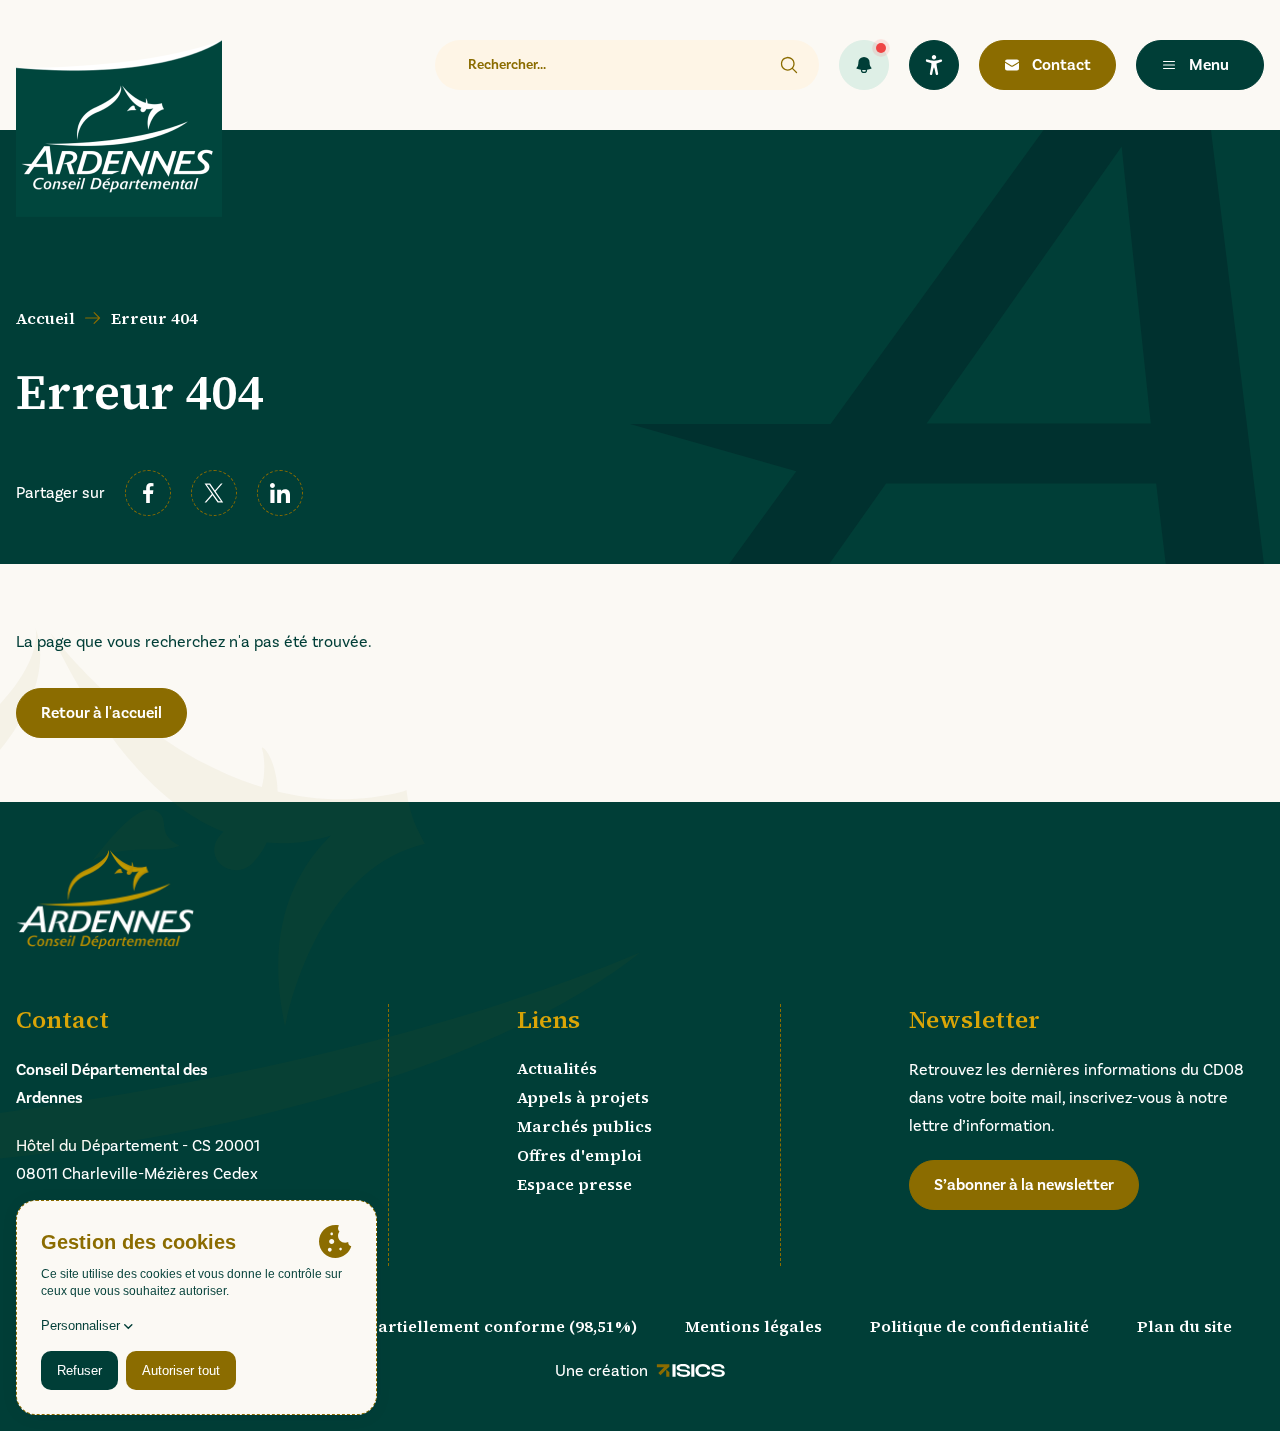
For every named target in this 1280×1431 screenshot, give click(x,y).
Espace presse (574, 1184)
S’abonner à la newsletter (1024, 1185)
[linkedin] (280, 493)
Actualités (557, 1068)
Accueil (45, 318)
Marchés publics (584, 1126)
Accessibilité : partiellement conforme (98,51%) (445, 1326)
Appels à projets (583, 1097)
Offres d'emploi (579, 1155)
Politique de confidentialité (979, 1326)
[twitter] (214, 493)
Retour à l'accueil (101, 713)
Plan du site (1184, 1326)
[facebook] (148, 493)
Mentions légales (753, 1326)
